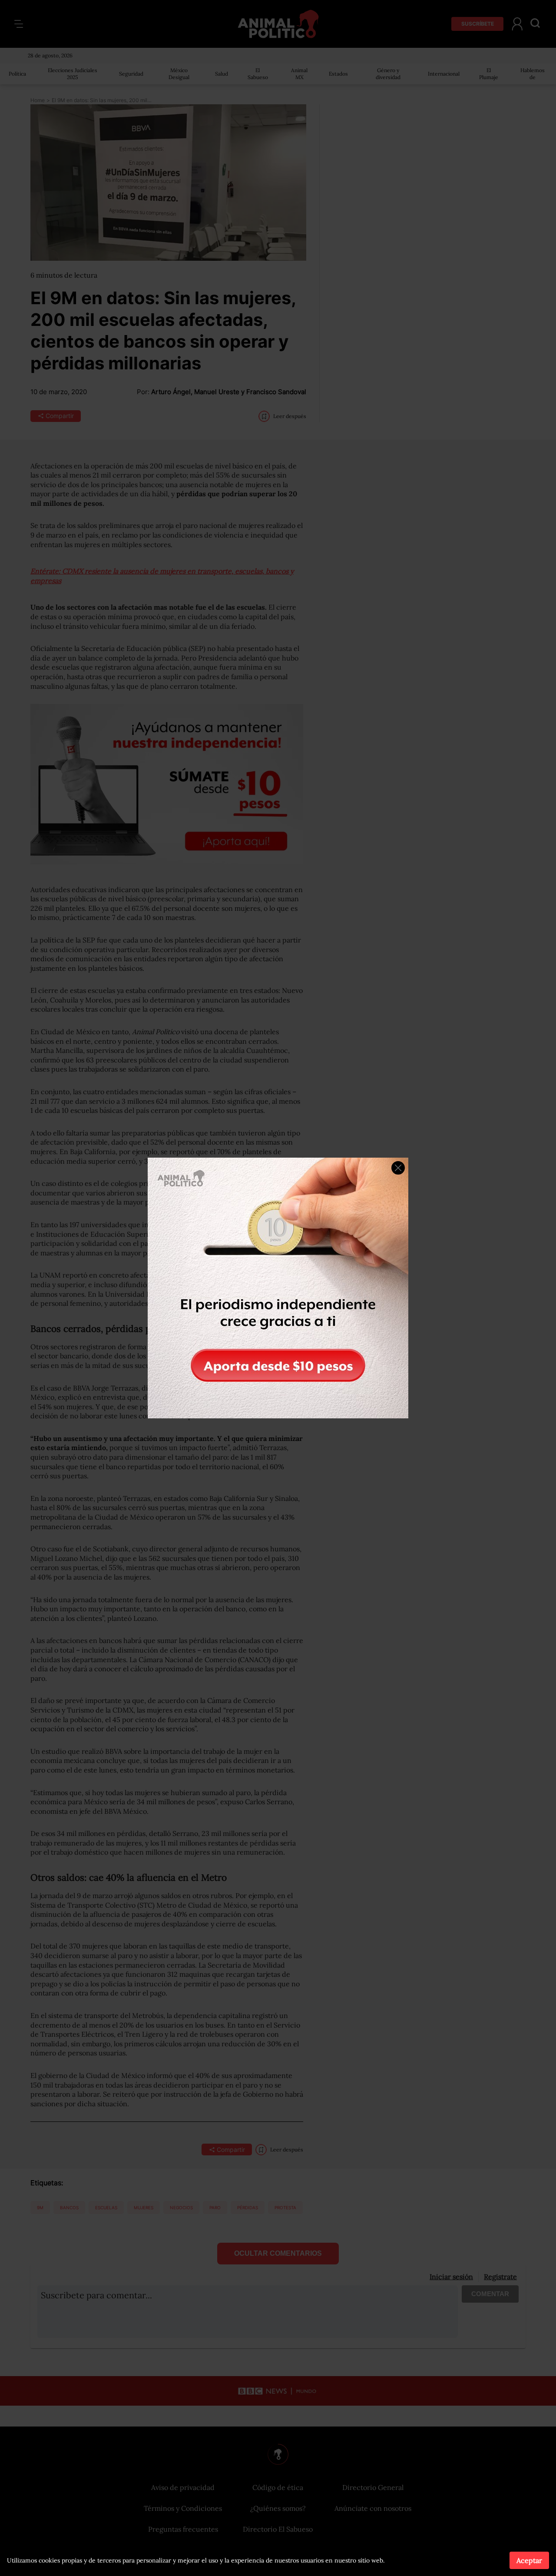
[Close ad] (398, 1168)
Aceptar (529, 2560)
